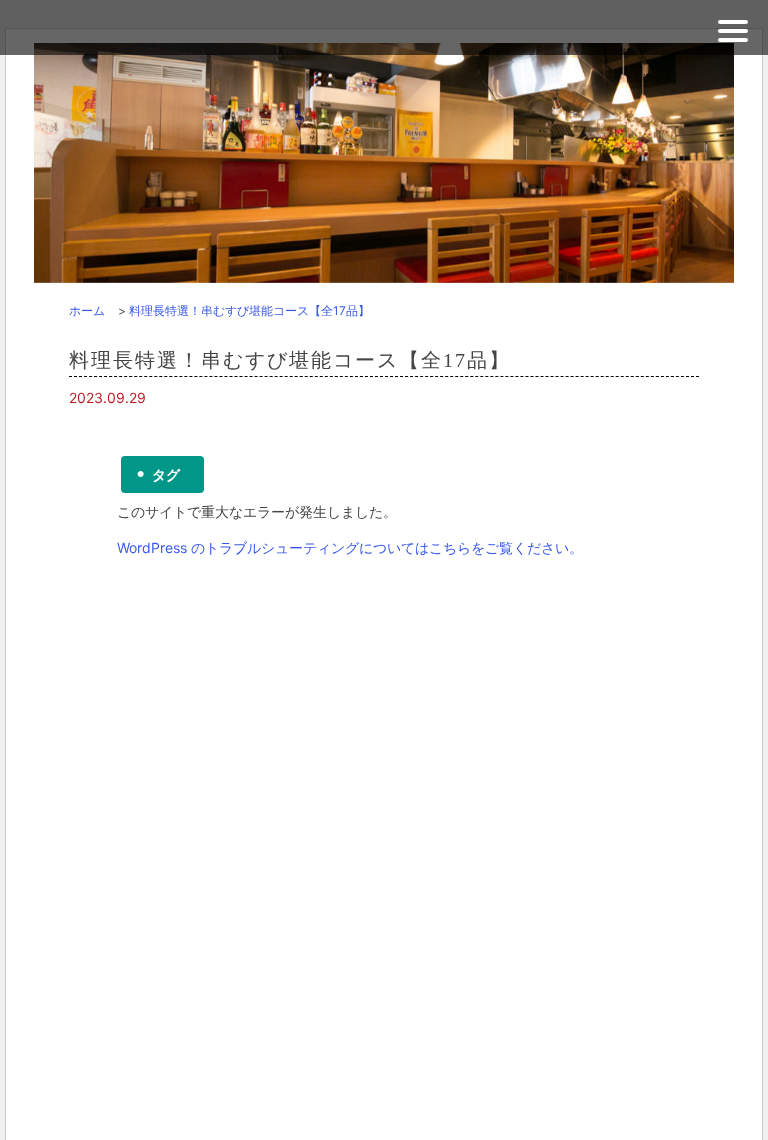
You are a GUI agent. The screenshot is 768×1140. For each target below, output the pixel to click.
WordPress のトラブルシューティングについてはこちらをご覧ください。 (350, 547)
